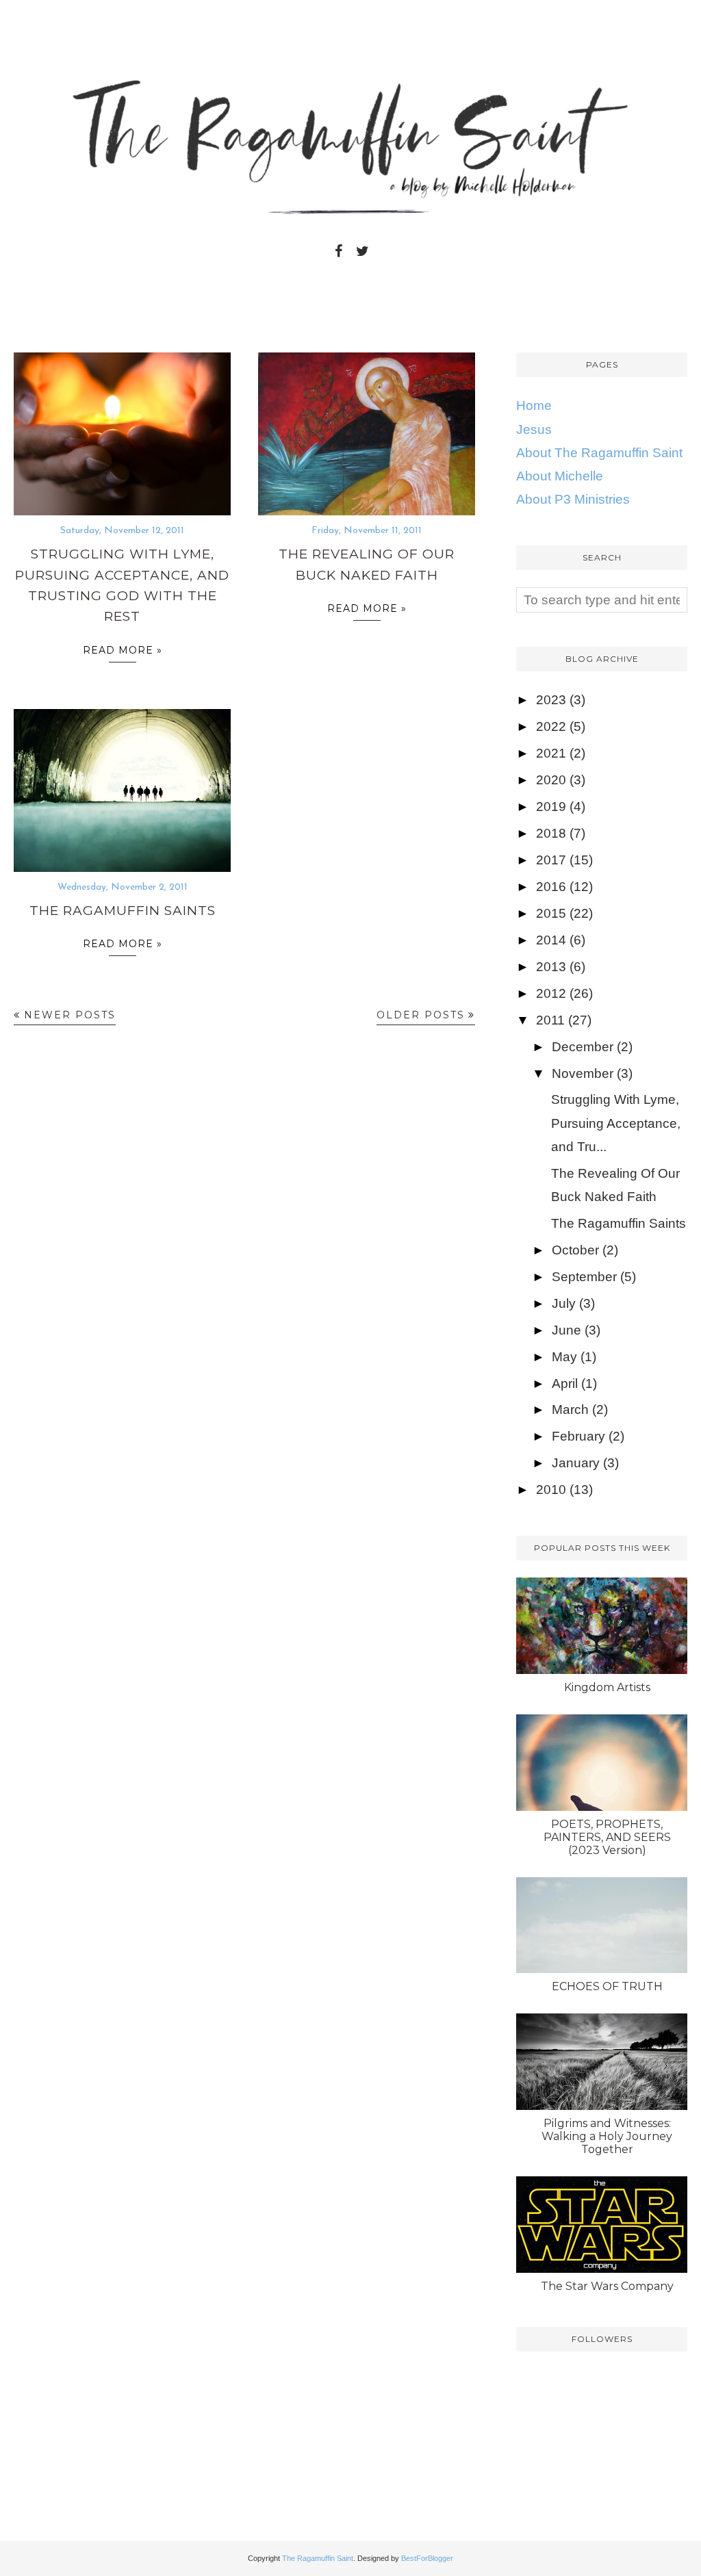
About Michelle (560, 476)
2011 (550, 1020)
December (583, 1047)
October (575, 1250)
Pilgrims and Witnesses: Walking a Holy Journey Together (607, 2136)
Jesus (534, 429)
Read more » (123, 650)
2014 (551, 940)
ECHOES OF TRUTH (607, 1986)
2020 (551, 780)
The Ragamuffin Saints (123, 911)
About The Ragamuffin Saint (599, 453)
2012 (551, 993)
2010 (551, 1490)
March (570, 1409)
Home (534, 405)
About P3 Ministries (573, 499)
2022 (551, 726)
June (566, 1330)
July (564, 1303)
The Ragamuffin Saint (318, 2558)
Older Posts (421, 1015)
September (584, 1277)
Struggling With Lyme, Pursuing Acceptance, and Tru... (616, 1123)
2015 (551, 913)
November (583, 1073)
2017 (551, 860)
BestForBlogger (427, 2558)
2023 (551, 700)
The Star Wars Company (607, 2286)
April (565, 1383)
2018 (551, 833)
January (576, 1463)
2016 (551, 887)
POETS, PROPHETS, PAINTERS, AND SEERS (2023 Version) (607, 1837)
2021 (551, 753)
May (564, 1357)
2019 (551, 807)
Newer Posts (70, 1015)
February (578, 1436)
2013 (551, 967)
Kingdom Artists (607, 1687)
